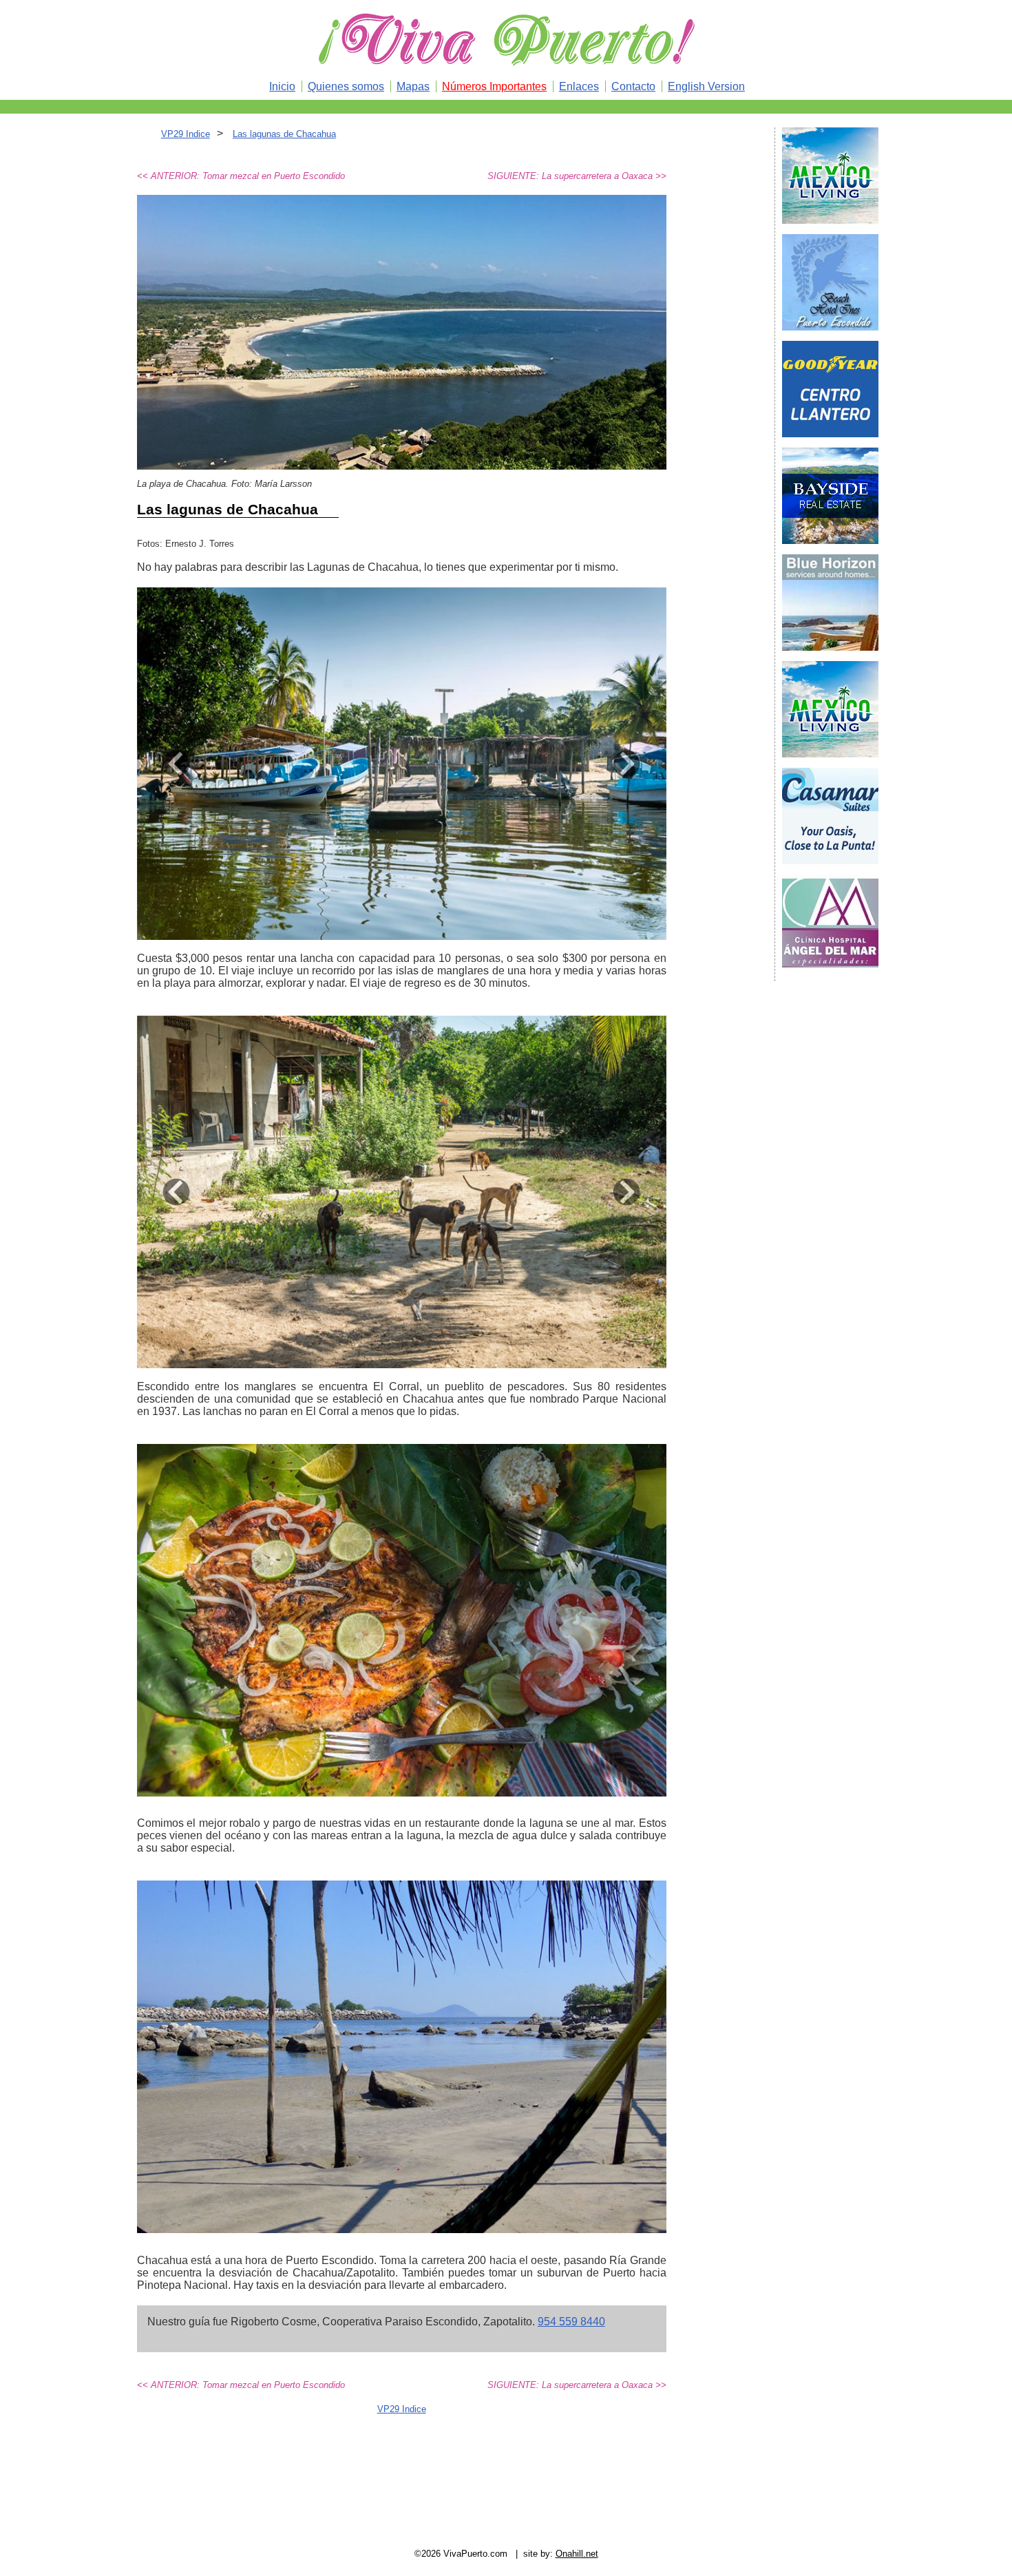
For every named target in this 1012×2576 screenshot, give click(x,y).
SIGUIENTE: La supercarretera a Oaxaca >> (577, 176)
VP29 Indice (186, 134)
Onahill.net (577, 2554)
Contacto (633, 86)
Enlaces (579, 86)
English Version (706, 86)
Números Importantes (494, 86)
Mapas (413, 86)
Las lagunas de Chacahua (284, 134)
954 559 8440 (571, 2322)
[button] (177, 764)
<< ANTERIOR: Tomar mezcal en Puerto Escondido (241, 176)
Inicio (282, 86)
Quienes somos (346, 86)
